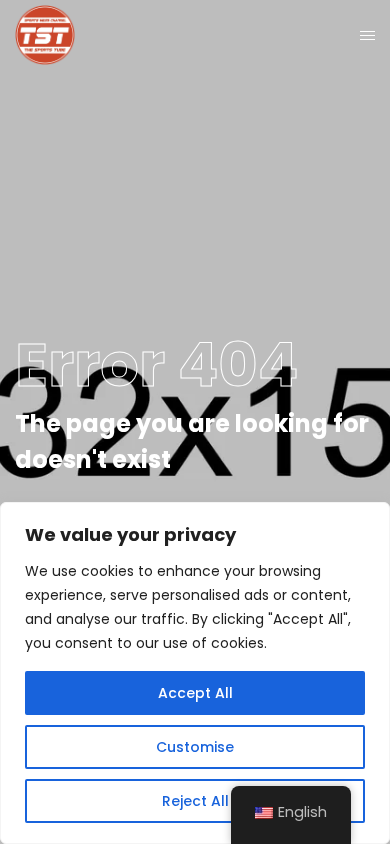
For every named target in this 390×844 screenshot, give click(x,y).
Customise (195, 747)
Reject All (195, 801)
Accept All (195, 693)
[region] (195, 673)
